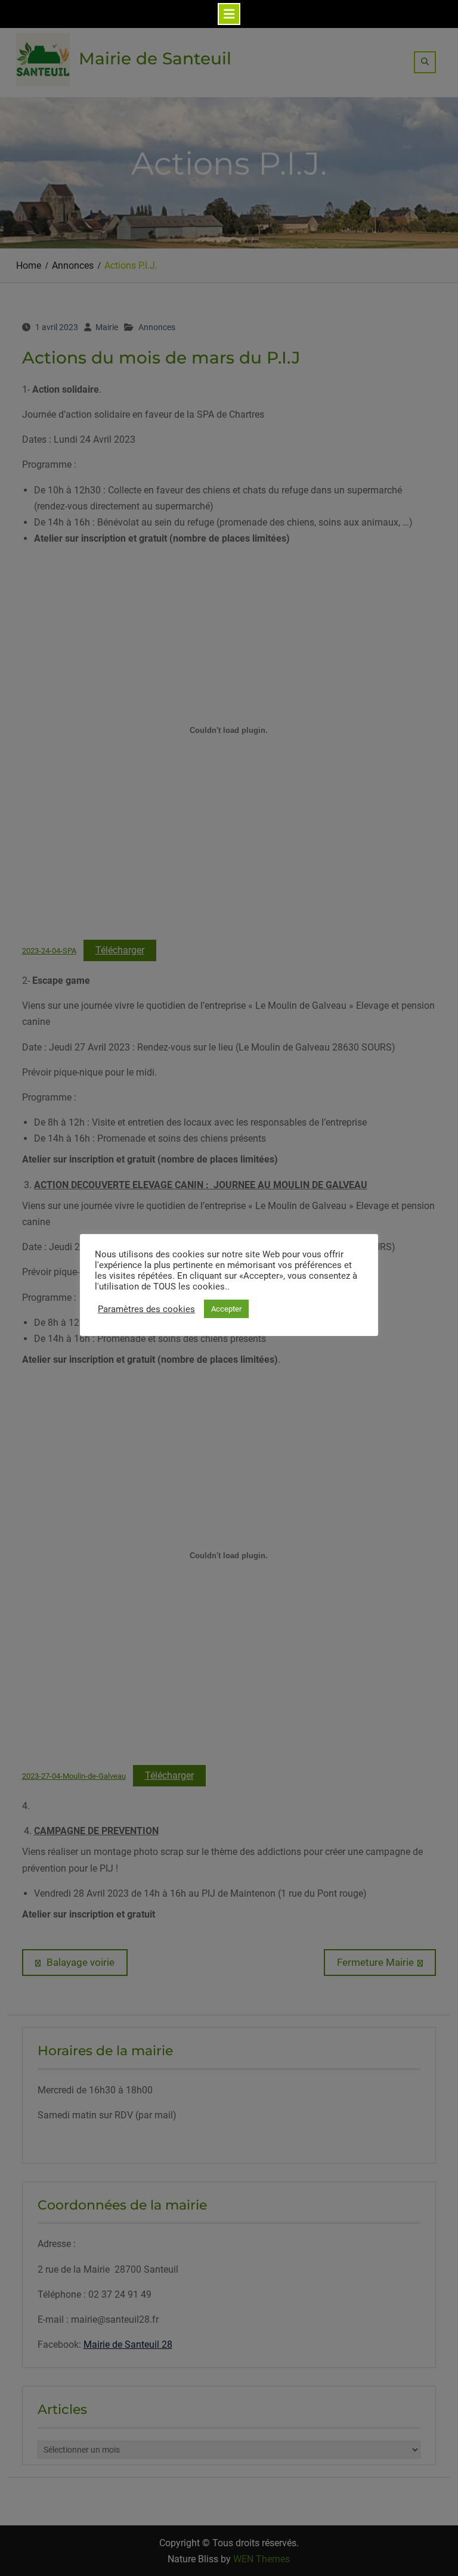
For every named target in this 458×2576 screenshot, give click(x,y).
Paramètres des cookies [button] (146, 1309)
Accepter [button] (226, 1309)
